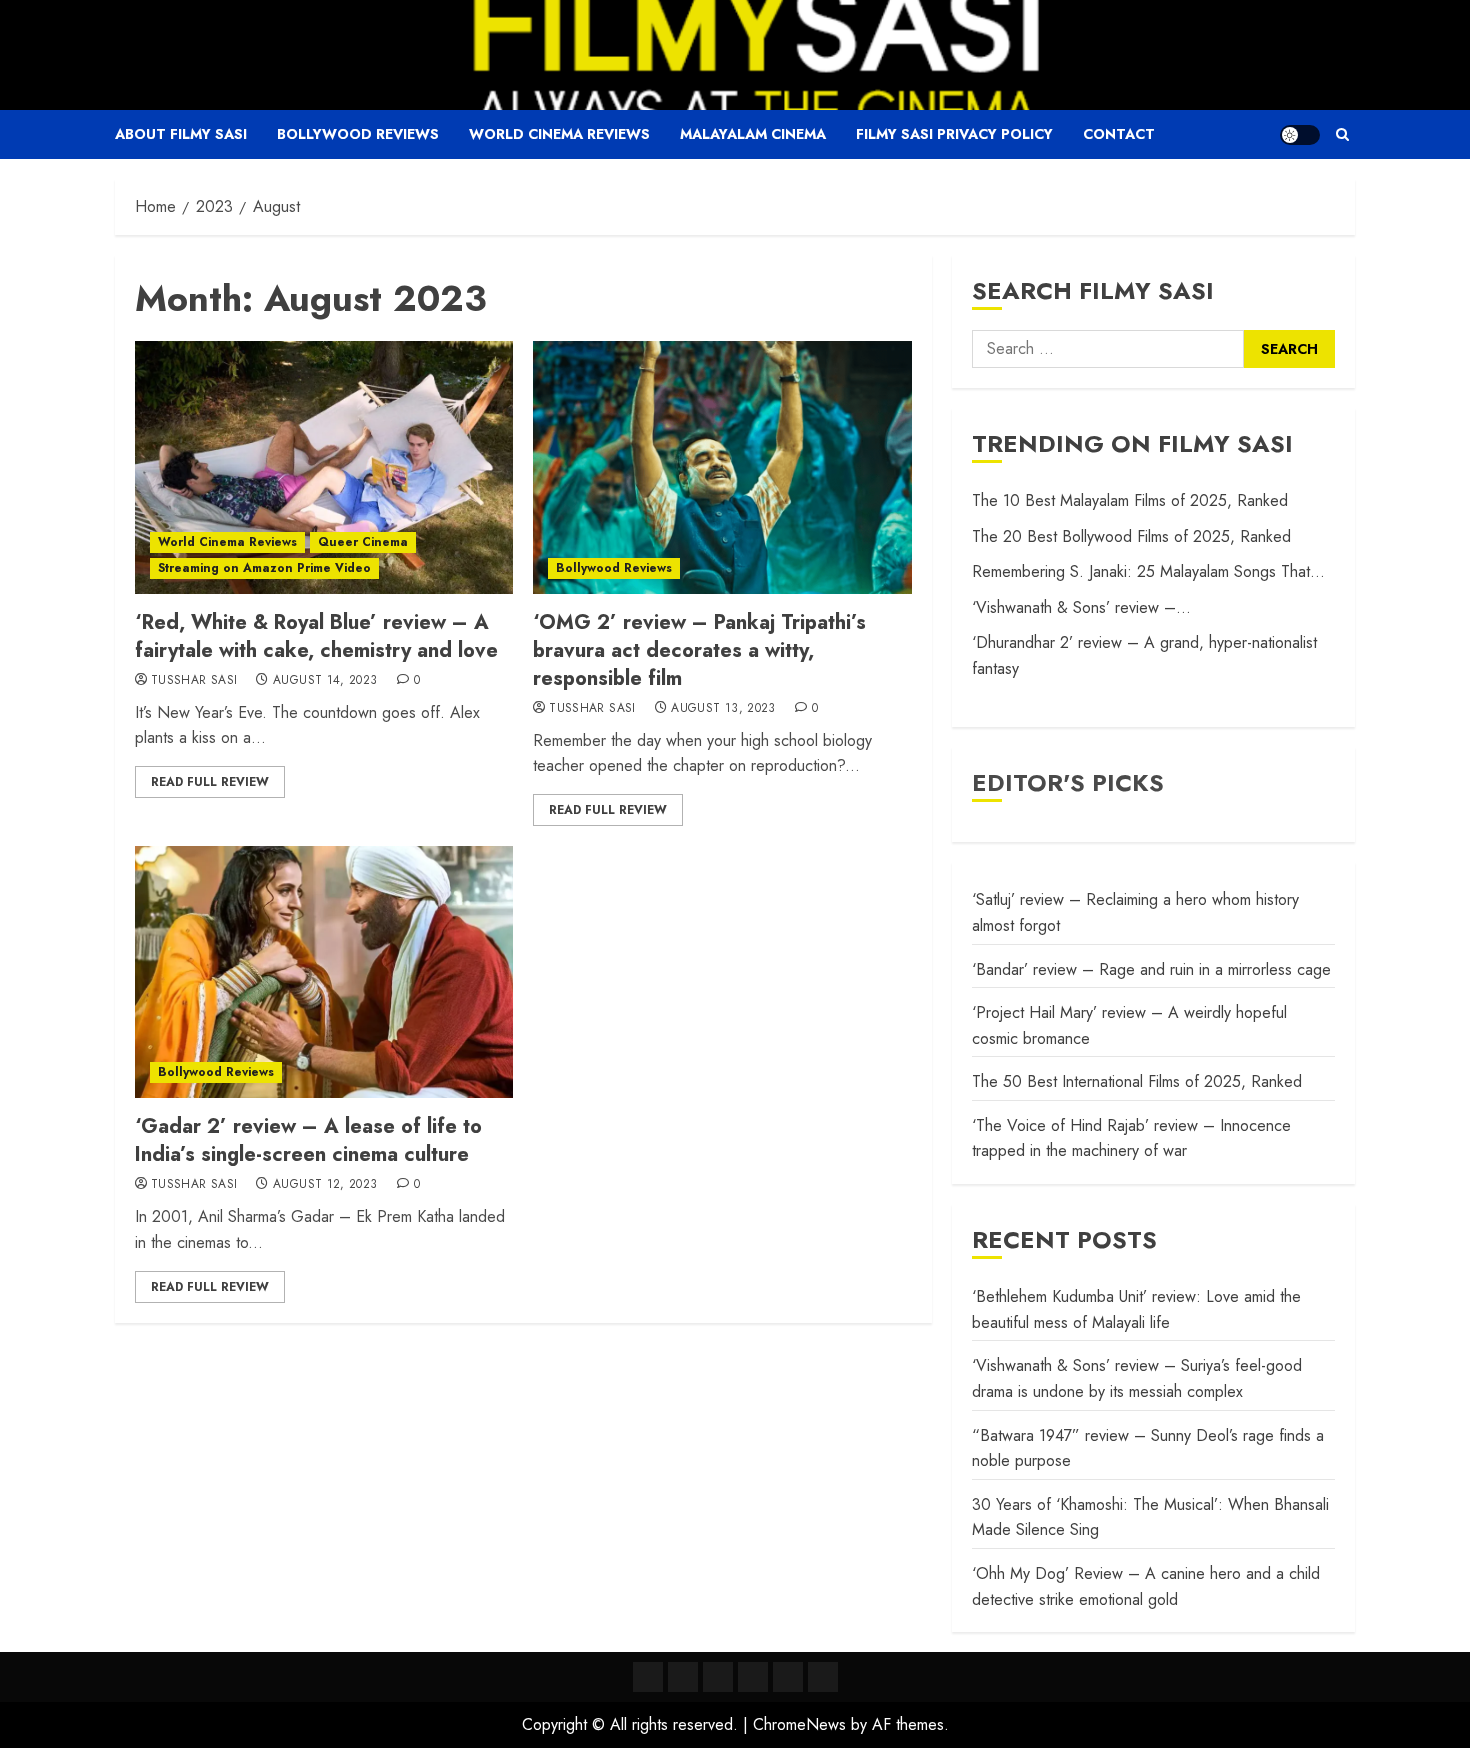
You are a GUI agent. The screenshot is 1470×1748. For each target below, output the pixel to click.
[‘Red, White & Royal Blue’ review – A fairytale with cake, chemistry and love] (324, 467)
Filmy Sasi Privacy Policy (954, 134)
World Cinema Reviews (559, 134)
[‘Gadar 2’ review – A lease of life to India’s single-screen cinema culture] (324, 972)
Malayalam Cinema (753, 134)
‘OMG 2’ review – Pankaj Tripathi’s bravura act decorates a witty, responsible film (699, 650)
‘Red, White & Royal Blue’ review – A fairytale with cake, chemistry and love (316, 636)
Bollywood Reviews (358, 134)
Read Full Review (210, 782)
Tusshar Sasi (194, 681)
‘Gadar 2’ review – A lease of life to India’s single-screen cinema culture (308, 1140)
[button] (1342, 134)
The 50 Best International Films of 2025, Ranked (1137, 1081)
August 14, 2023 (325, 681)
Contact (1119, 134)
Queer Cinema (363, 542)
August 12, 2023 (325, 1185)
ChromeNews (799, 1724)
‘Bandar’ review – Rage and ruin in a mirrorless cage (1151, 969)
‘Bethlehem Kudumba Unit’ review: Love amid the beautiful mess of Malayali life (1136, 1309)
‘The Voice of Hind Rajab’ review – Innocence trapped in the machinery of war (1131, 1138)
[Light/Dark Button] (1300, 135)
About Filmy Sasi (181, 134)
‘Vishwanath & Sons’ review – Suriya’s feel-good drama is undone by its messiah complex (1137, 1378)
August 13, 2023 (723, 709)
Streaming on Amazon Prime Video (264, 568)
